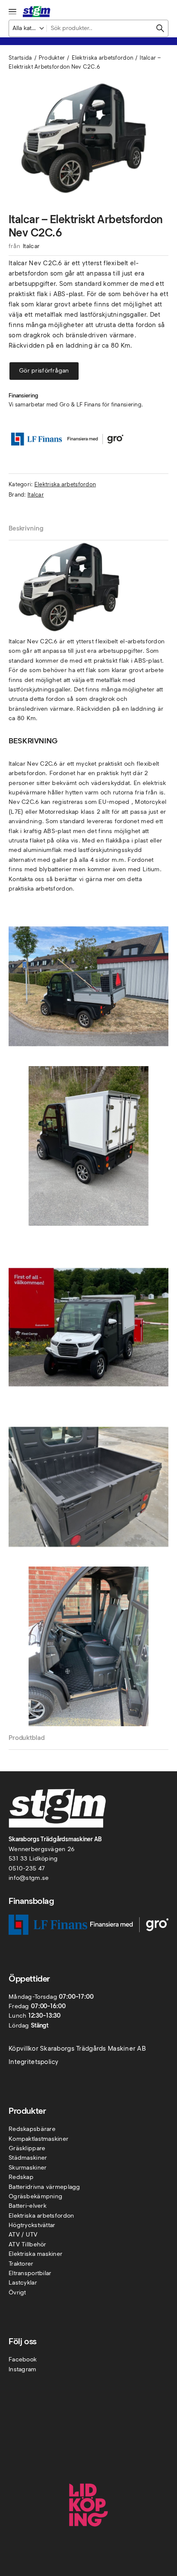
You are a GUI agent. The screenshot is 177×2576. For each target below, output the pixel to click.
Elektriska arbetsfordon (102, 58)
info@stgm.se (29, 1878)
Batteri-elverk (27, 2206)
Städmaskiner (28, 2158)
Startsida (20, 58)
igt (23, 2293)
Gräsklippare (27, 2148)
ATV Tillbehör (27, 2244)
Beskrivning (26, 528)
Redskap (21, 2177)
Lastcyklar (23, 2283)
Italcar (31, 246)
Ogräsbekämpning (35, 2196)
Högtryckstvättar (32, 2225)
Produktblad (26, 1738)
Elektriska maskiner (35, 2254)
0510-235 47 (27, 1868)
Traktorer (21, 2264)
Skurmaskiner (27, 2168)
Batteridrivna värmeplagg (44, 2187)
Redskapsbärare (32, 2129)
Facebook (23, 2359)
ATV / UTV (23, 2235)
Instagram (23, 2369)
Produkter (52, 58)
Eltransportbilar (30, 2273)
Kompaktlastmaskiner (38, 2139)
